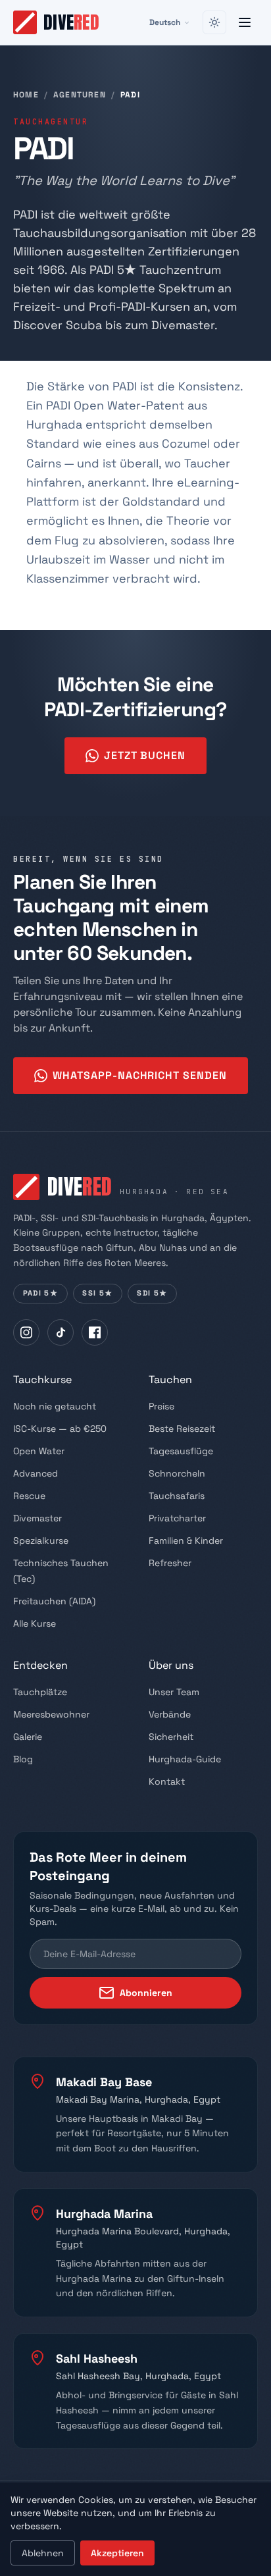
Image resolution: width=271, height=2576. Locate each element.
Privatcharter (177, 1518)
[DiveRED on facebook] (95, 1332)
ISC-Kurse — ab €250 (60, 1429)
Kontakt (167, 1781)
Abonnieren (146, 1993)
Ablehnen (43, 2553)
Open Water (39, 1451)
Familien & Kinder (186, 1540)
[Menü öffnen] (245, 22)
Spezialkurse (41, 1540)
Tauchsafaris (177, 1496)
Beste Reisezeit (182, 1429)
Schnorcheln (177, 1473)
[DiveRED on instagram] (26, 1332)
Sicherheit (171, 1737)
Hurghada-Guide (185, 1759)
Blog (23, 1759)
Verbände (170, 1714)
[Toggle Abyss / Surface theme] (214, 22)
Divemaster (37, 1518)
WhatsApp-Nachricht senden (140, 1075)
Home (26, 95)
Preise (161, 1406)
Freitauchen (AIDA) (54, 1601)
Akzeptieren (117, 2553)
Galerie (28, 1737)
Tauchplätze (40, 1692)
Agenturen (80, 95)
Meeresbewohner (51, 1714)
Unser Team (174, 1692)
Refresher (170, 1563)
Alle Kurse (35, 1623)
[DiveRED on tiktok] (61, 1332)
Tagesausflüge (181, 1451)
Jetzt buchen (145, 755)
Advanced (36, 1473)
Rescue (29, 1496)
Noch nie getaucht (55, 1406)
